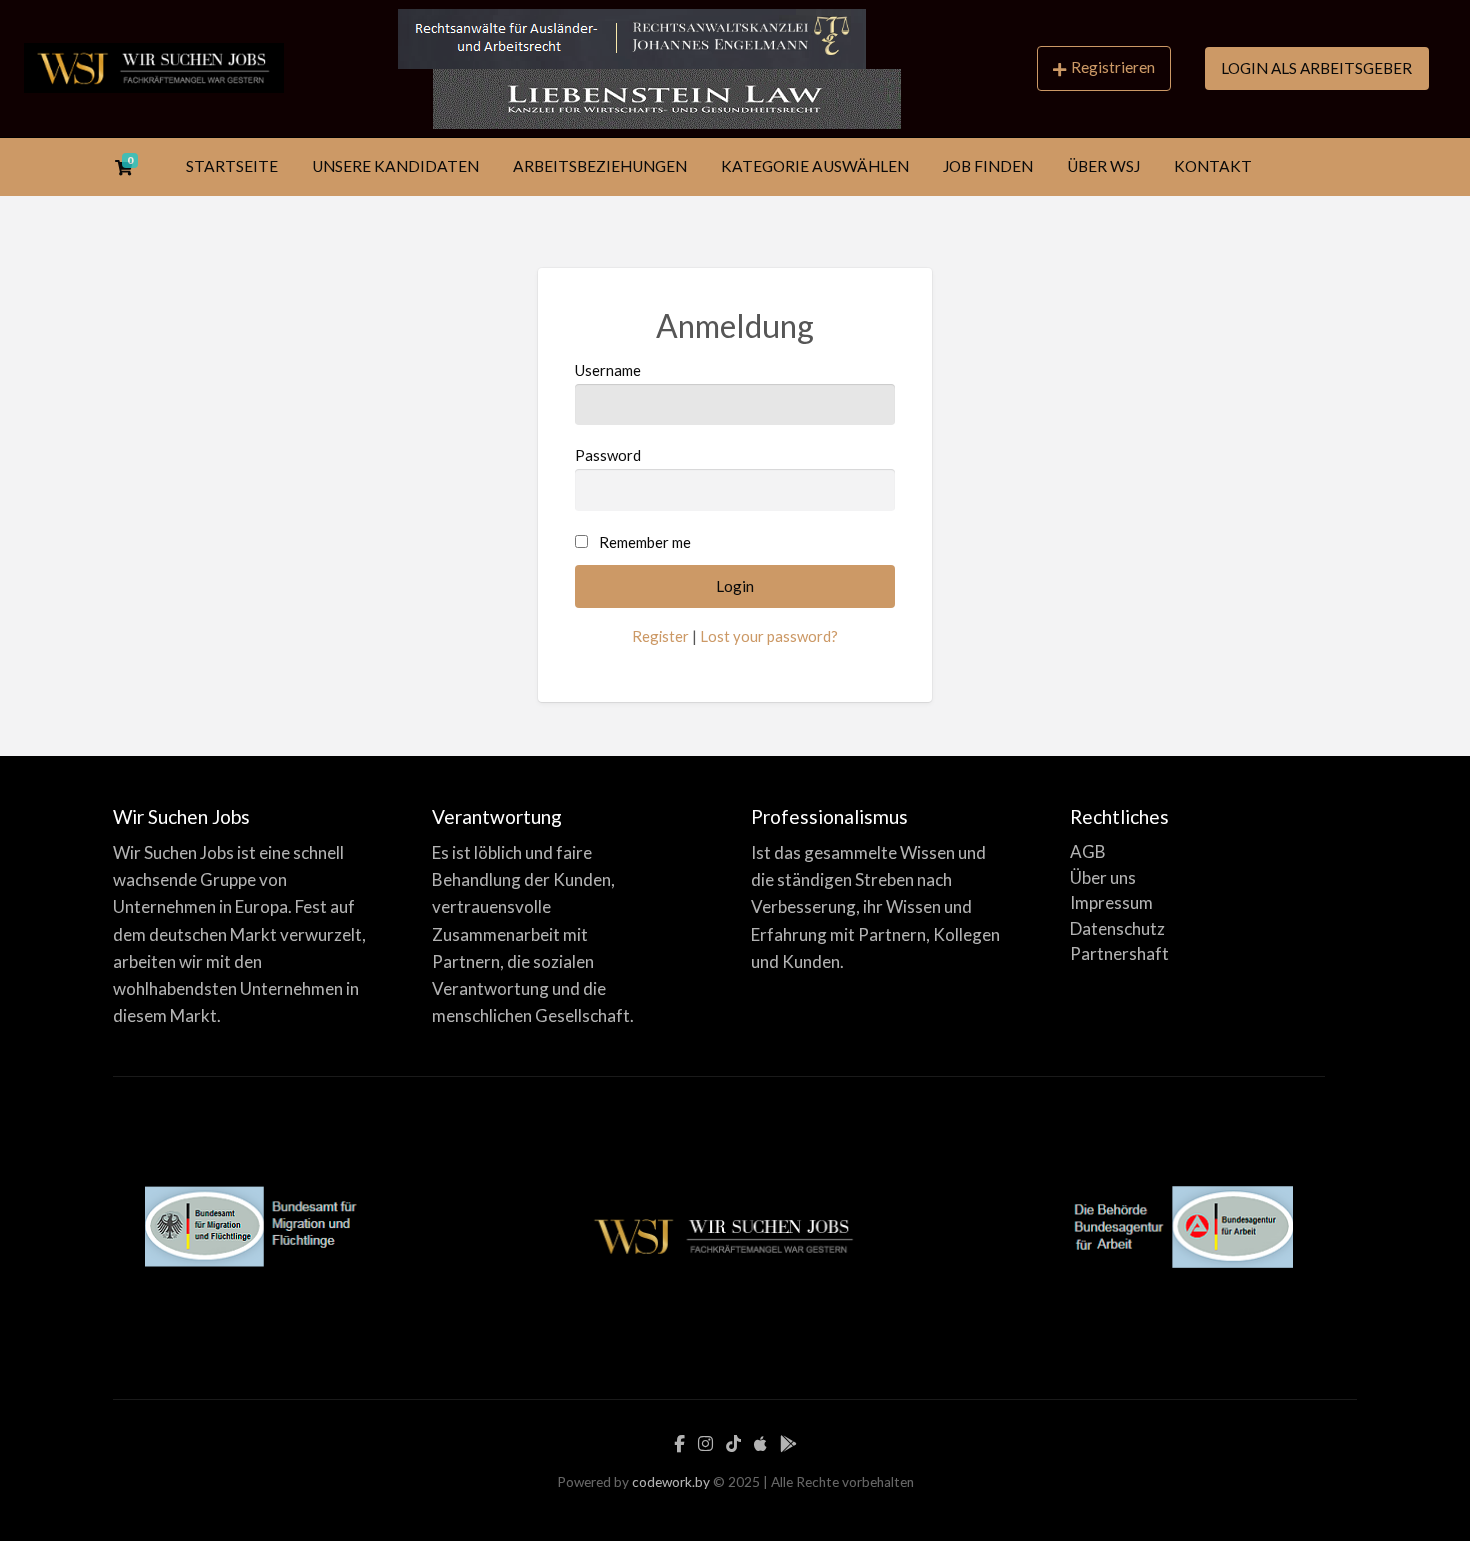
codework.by (671, 1482)
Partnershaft (1119, 953)
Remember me (645, 542)
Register (660, 636)
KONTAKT (1213, 166)
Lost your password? (769, 636)
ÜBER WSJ (1103, 166)
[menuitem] (1104, 68)
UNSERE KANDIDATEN (395, 166)
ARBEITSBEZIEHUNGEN (600, 166)
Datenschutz (1117, 928)
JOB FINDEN (988, 166)
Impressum (1111, 902)
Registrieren (1113, 67)
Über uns (1103, 877)
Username (608, 370)
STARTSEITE (232, 166)
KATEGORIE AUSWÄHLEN (815, 166)
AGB (1088, 851)
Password (608, 455)
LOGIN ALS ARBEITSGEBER (1316, 68)
